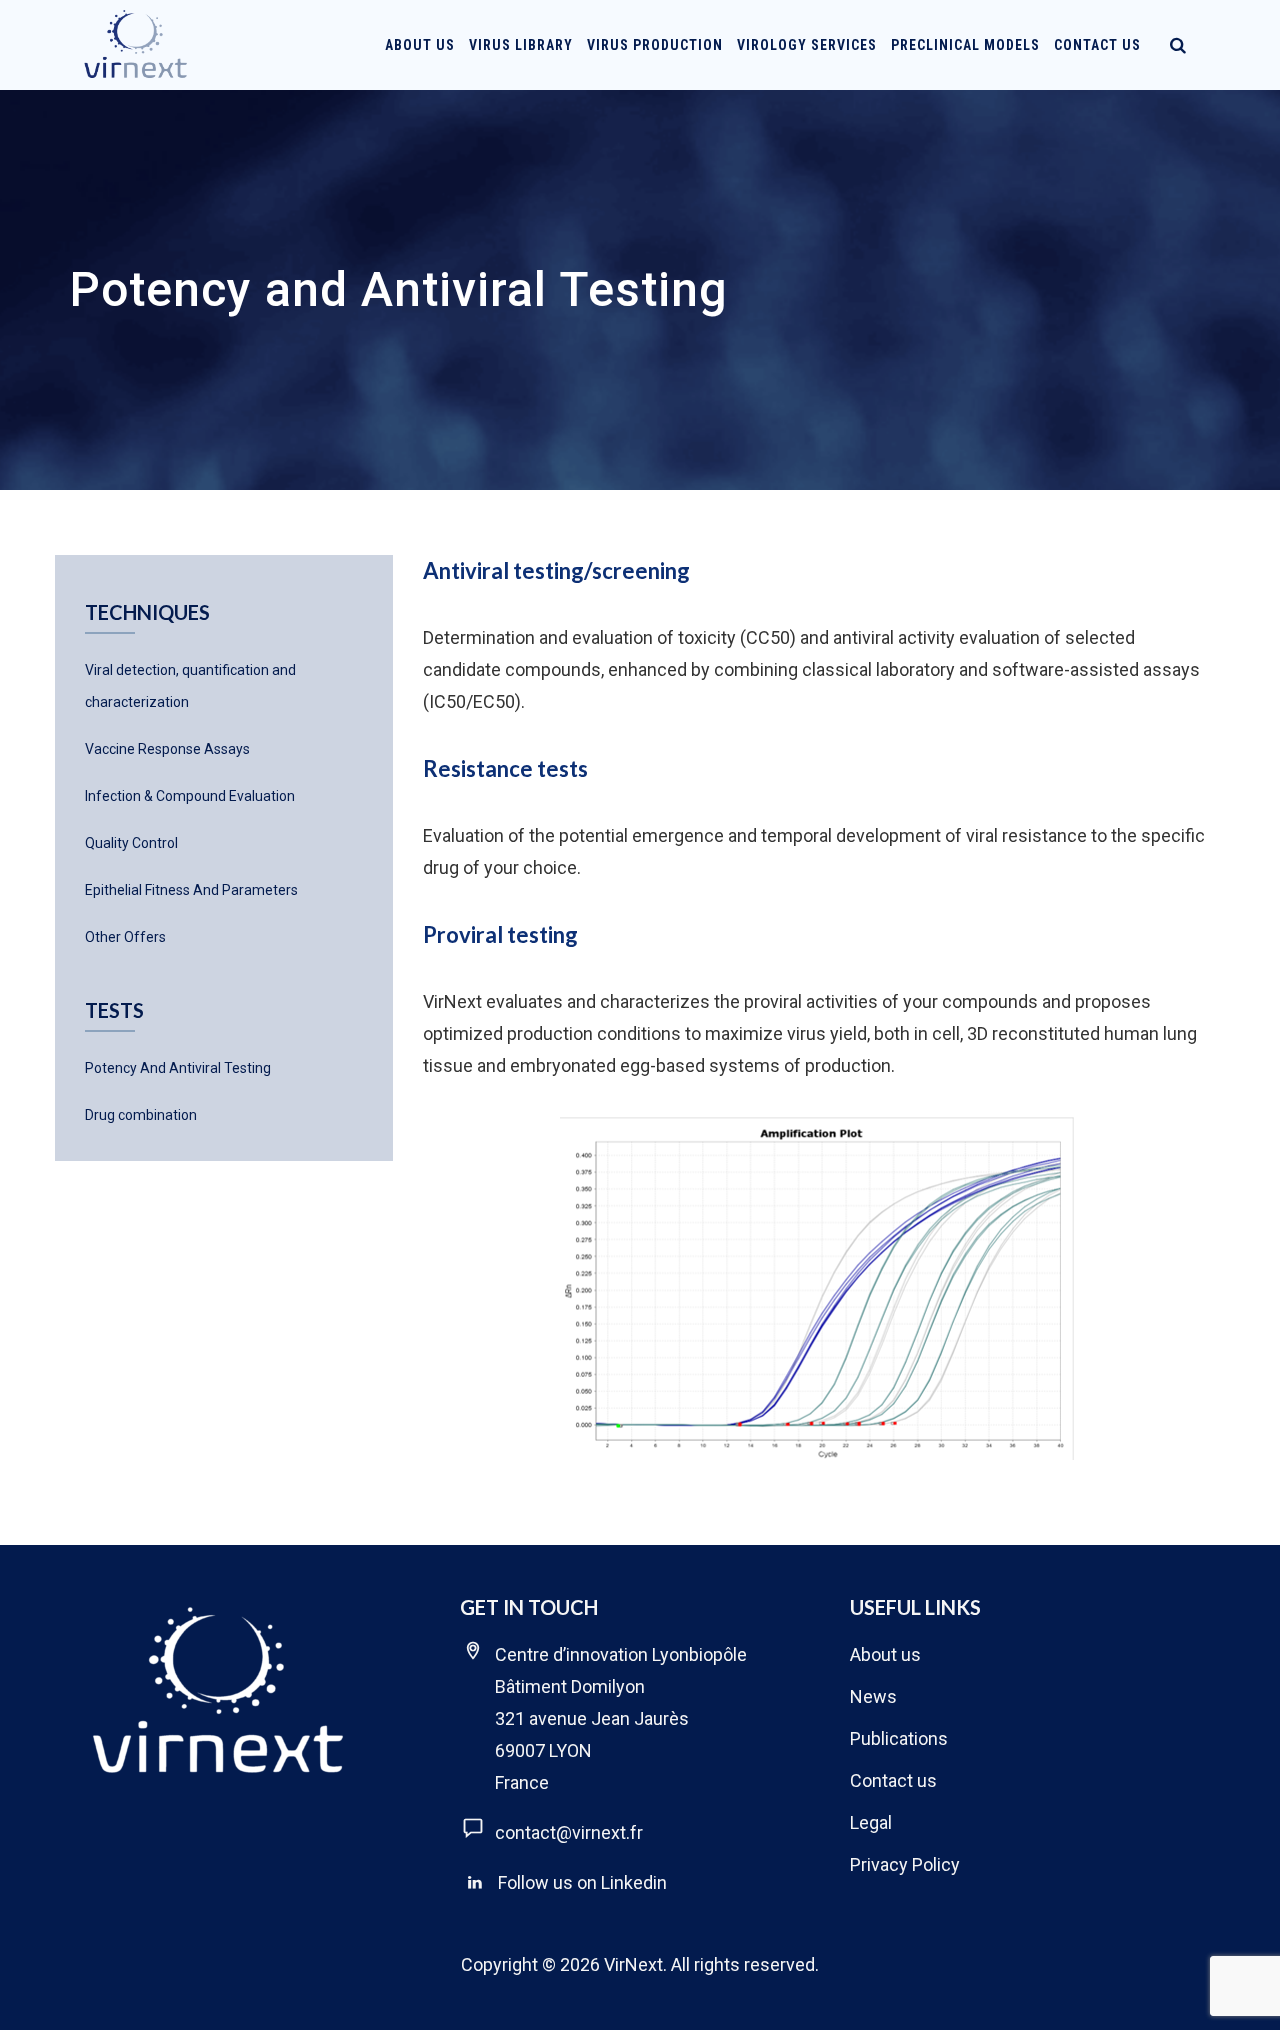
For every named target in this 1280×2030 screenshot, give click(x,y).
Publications (899, 1738)
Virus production (655, 45)
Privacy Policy (905, 1864)
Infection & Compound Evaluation (190, 796)
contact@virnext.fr (569, 1832)
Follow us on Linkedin (582, 1882)
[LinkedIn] (475, 1883)
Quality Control (131, 843)
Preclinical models (965, 45)
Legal (871, 1822)
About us (885, 1654)
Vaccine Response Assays (167, 749)
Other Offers (125, 937)
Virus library (521, 45)
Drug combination (141, 1115)
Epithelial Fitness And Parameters (191, 890)
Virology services (807, 45)
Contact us (1097, 45)
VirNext (633, 1964)
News (873, 1696)
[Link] (1178, 45)
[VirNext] (136, 45)
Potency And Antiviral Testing (178, 1068)
